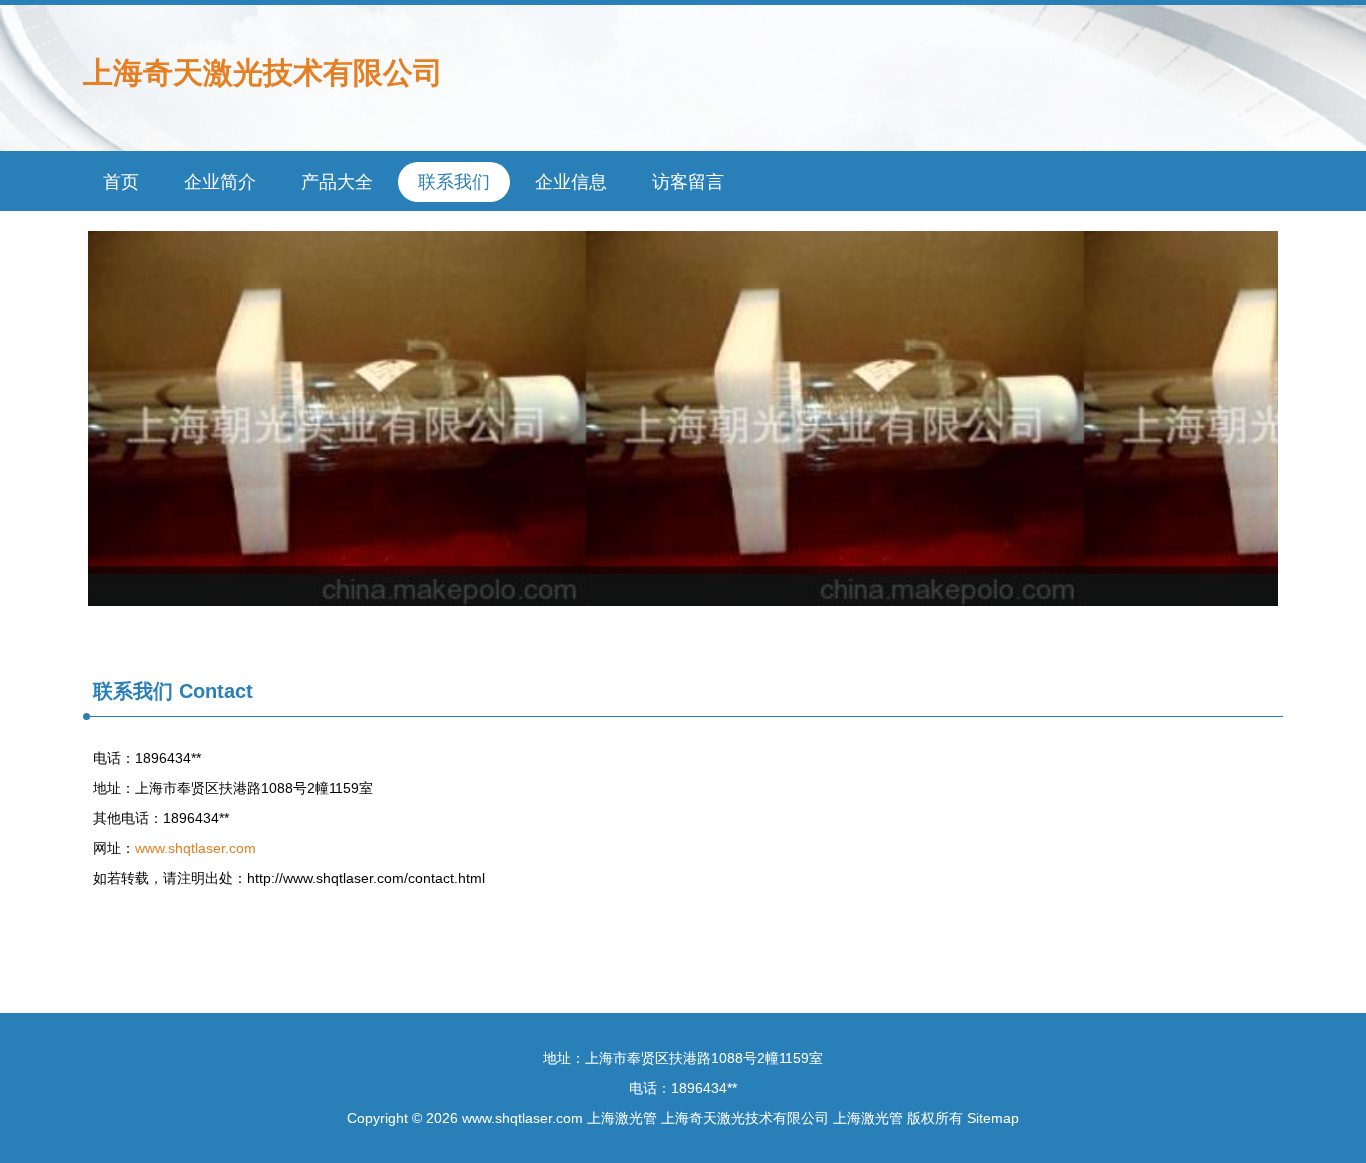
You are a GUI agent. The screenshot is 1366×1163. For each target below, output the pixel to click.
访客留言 (688, 182)
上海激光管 (622, 1118)
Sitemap (993, 1118)
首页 (121, 182)
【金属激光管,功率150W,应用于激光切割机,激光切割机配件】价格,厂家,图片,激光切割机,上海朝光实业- (683, 418)
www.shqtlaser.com (195, 848)
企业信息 (571, 182)
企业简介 (220, 182)
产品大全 (337, 182)
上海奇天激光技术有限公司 (263, 72)
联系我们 (454, 182)
